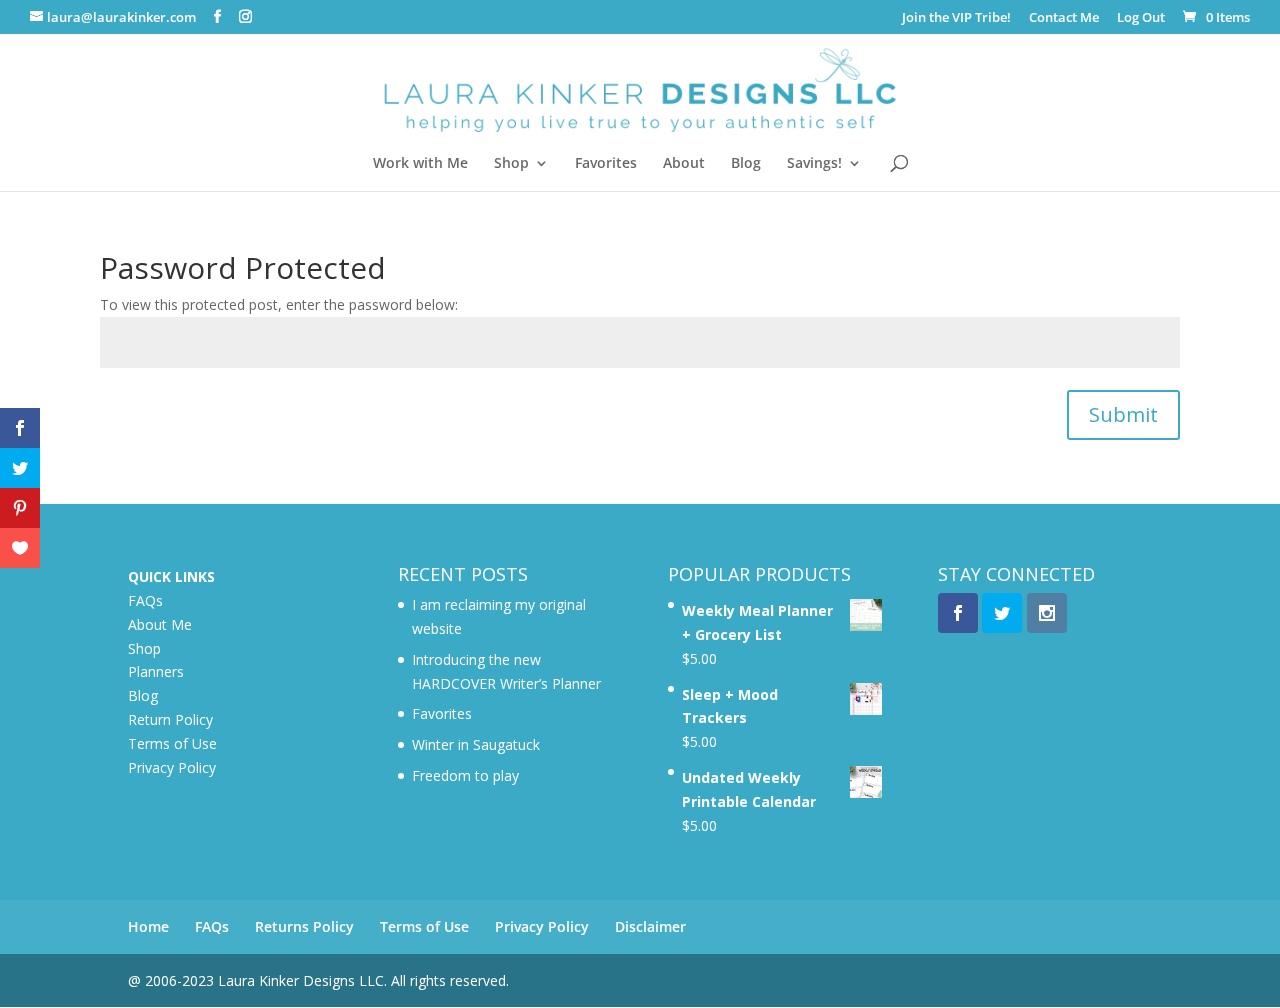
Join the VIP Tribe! (956, 18)
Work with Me (420, 164)
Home (148, 926)
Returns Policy (304, 926)
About (684, 164)
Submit (1123, 414)
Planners (156, 671)
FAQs (145, 600)
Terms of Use (172, 743)
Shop (511, 164)
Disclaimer (650, 926)
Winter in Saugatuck (476, 744)
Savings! (814, 164)
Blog (746, 164)
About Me (160, 624)
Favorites (606, 164)
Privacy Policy (172, 767)
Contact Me (1064, 18)
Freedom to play (465, 775)
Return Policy (170, 719)
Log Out (1141, 18)
